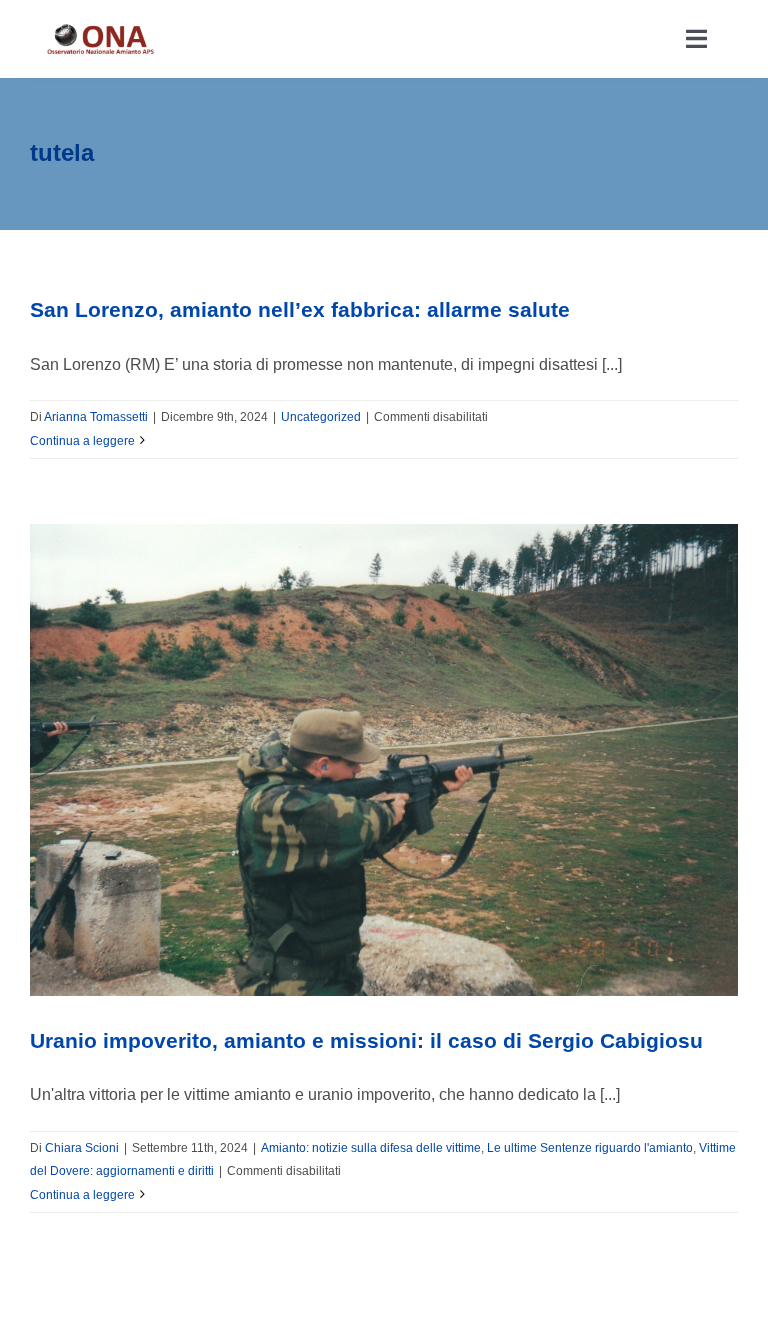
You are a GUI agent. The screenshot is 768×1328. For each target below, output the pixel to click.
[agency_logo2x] (101, 29)
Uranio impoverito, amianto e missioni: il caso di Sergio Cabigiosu (366, 1040)
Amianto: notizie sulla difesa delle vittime (371, 1148)
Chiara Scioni (82, 1148)
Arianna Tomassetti (96, 417)
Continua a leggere (82, 441)
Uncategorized (321, 417)
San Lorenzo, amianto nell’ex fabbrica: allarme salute (300, 309)
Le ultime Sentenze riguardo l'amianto (590, 1148)
